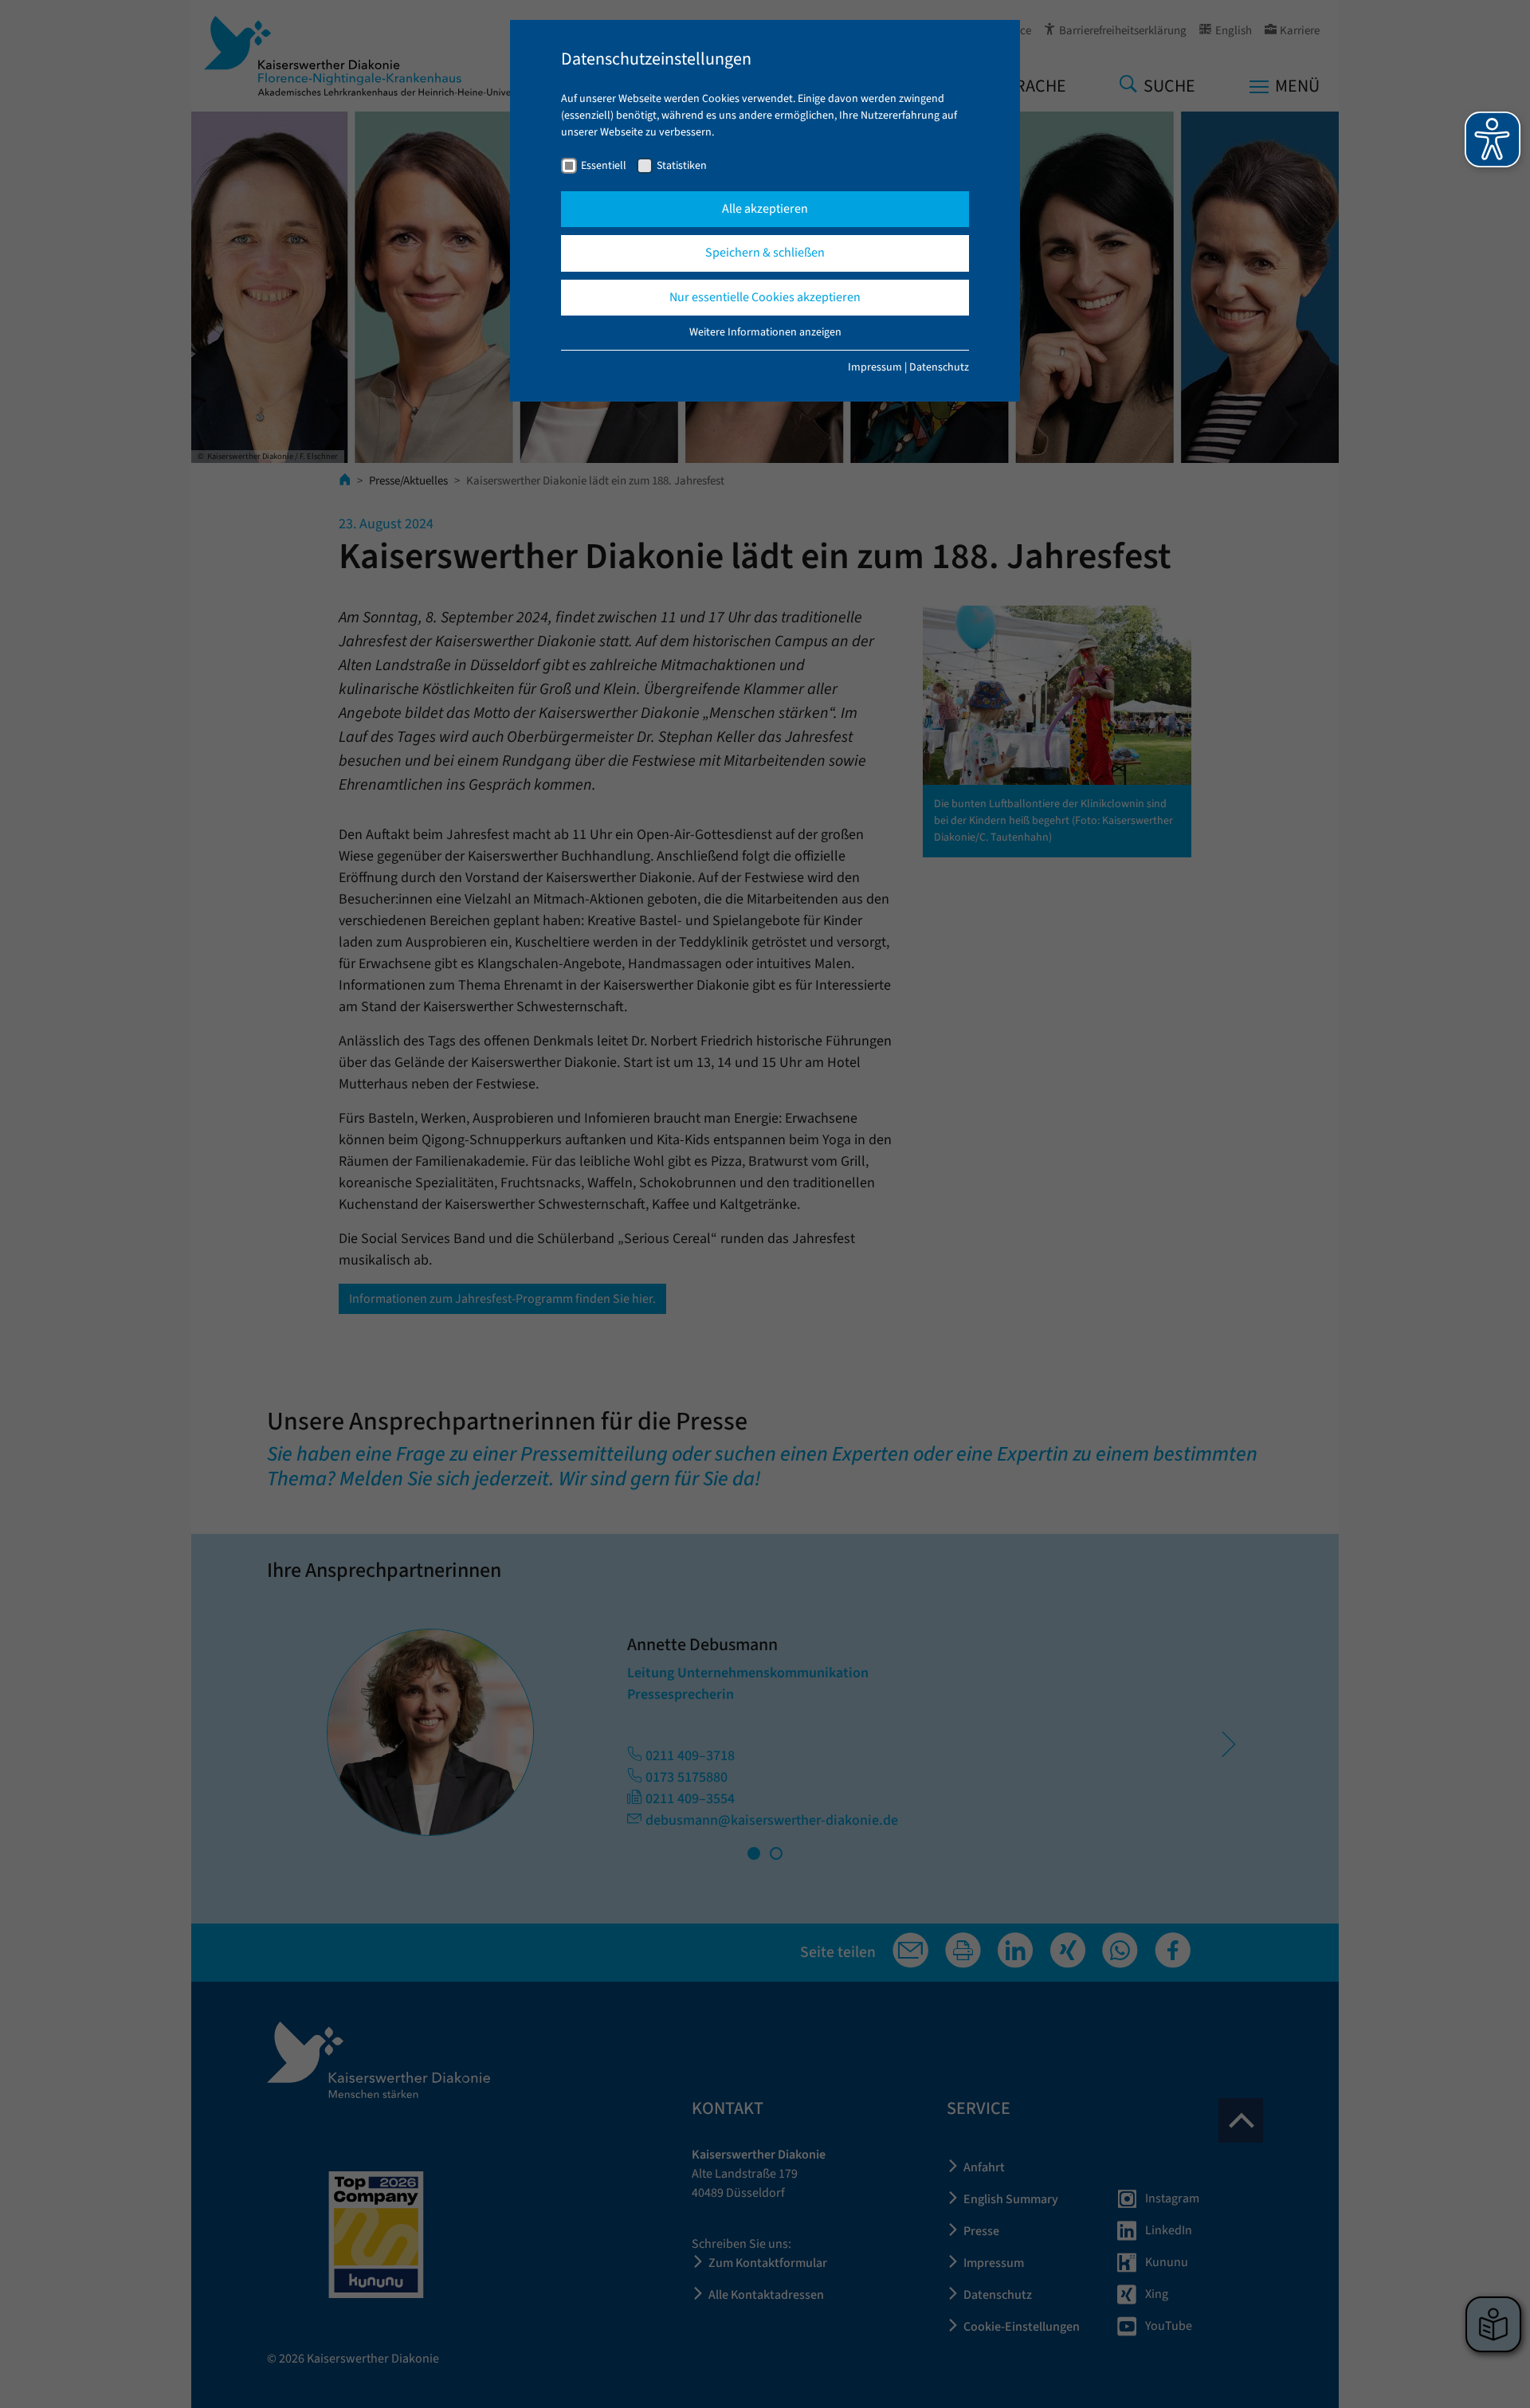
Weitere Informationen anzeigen (765, 332)
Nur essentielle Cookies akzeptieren (765, 297)
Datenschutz (939, 367)
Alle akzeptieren (765, 209)
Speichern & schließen (765, 253)
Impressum (875, 367)
